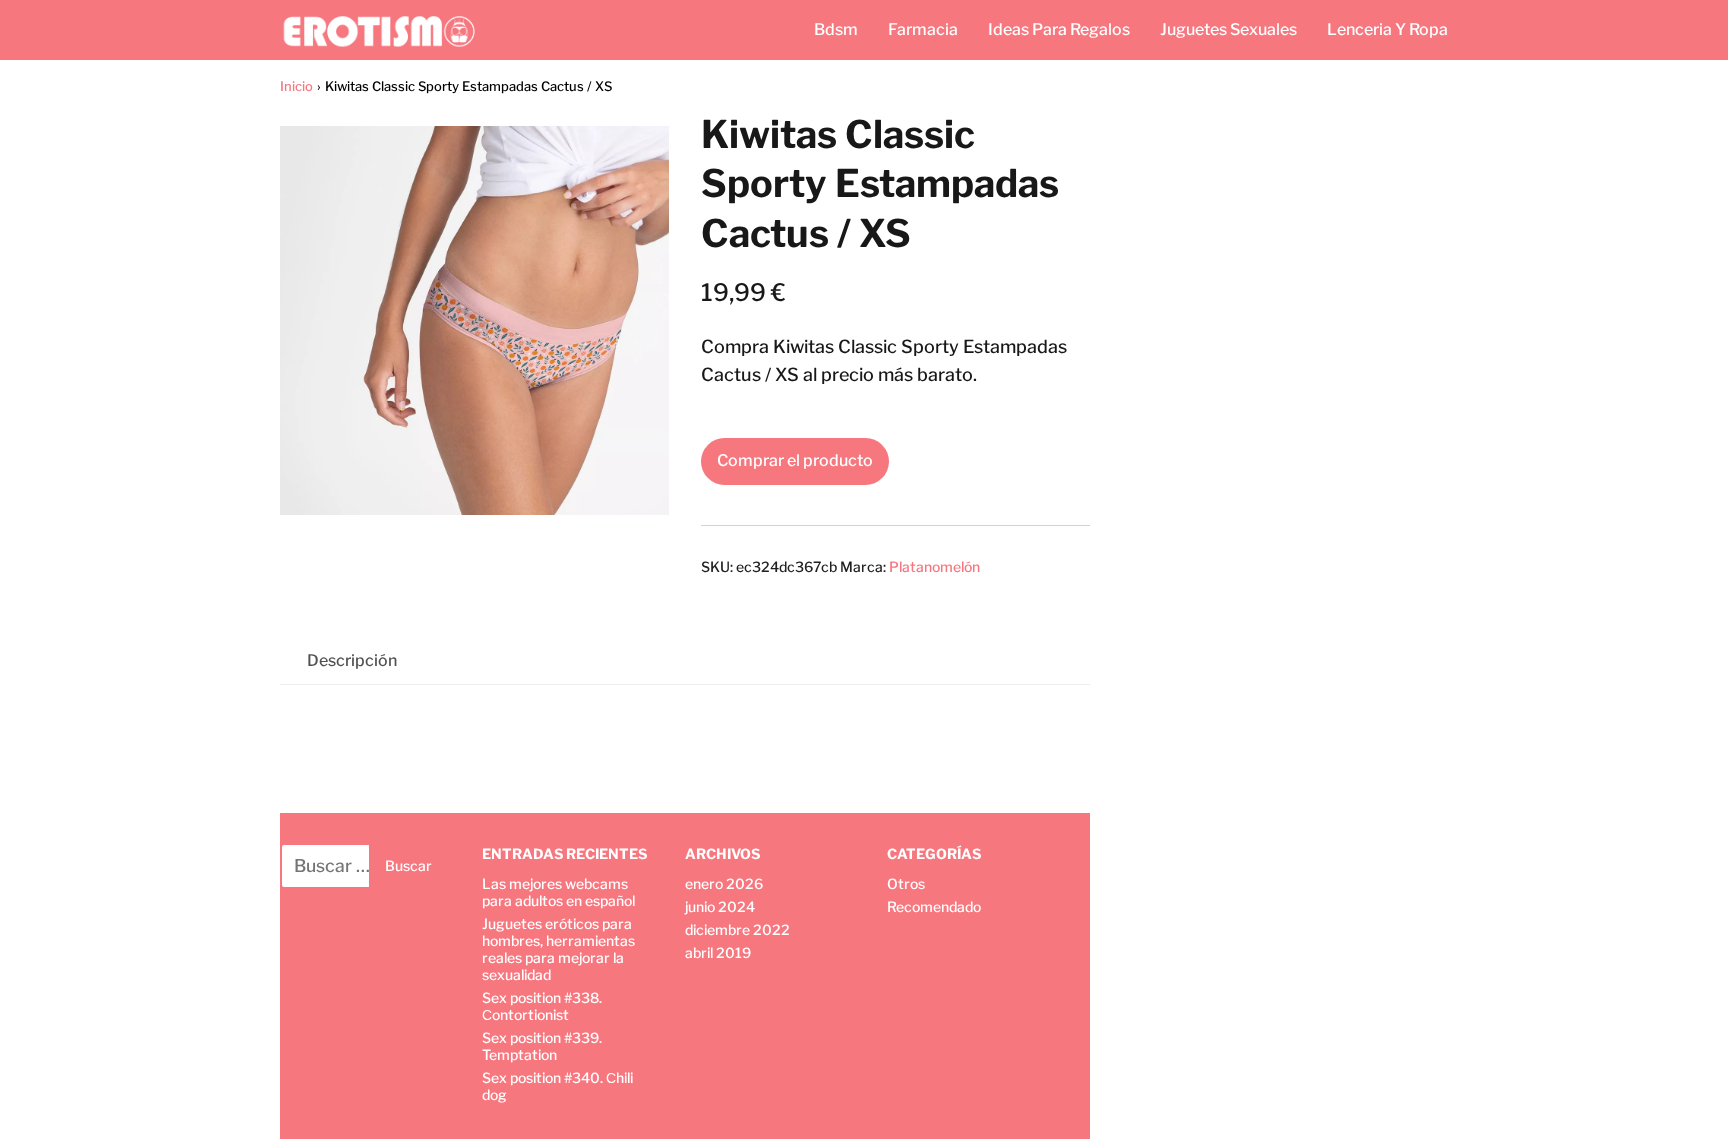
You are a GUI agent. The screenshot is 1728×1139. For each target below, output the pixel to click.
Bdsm (836, 29)
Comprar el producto (795, 460)
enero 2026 (724, 883)
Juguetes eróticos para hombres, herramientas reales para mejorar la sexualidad (558, 949)
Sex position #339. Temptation (542, 1046)
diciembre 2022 (737, 929)
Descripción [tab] (352, 660)
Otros (906, 883)
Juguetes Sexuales (1228, 29)
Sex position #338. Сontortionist (542, 1006)
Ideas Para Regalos (1059, 29)
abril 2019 (718, 952)
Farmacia (923, 29)
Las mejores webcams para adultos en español (558, 892)
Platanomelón (934, 566)
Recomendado (934, 906)
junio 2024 (720, 906)
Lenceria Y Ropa (1387, 29)
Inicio (296, 86)
